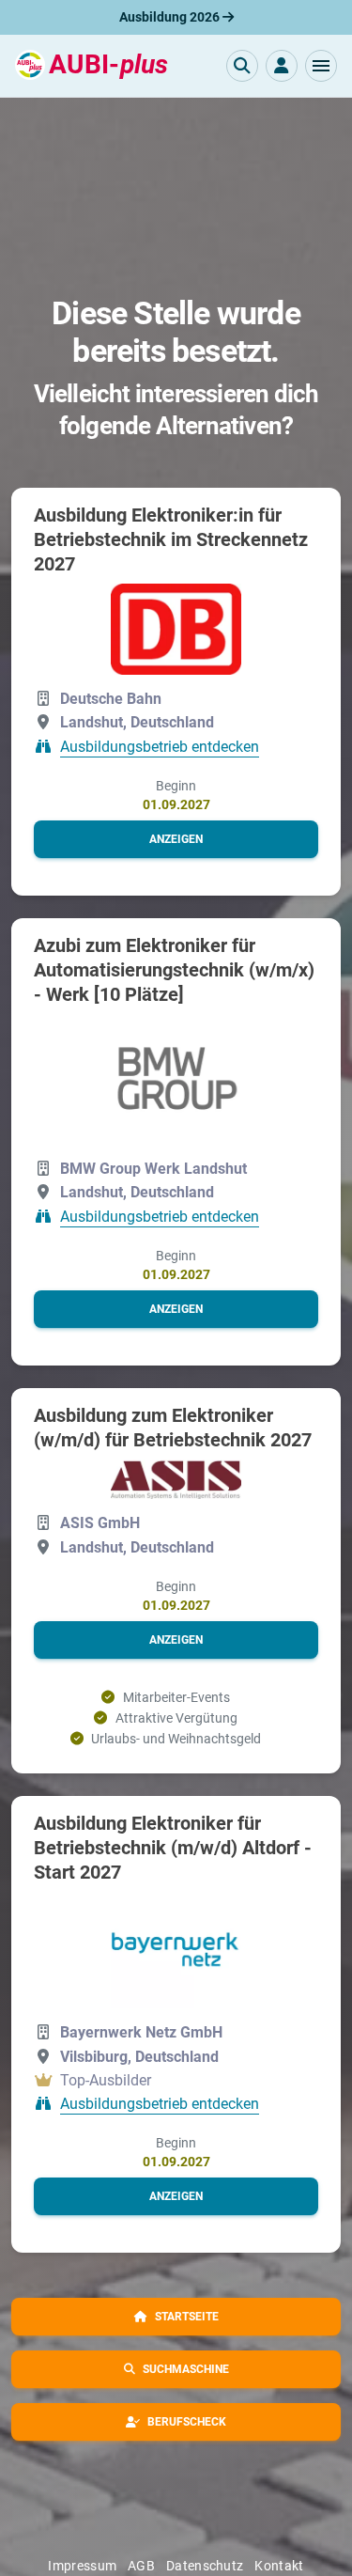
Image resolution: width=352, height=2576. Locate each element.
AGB (141, 2566)
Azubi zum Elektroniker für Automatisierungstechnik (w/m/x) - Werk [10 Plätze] (174, 970)
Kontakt (279, 2566)
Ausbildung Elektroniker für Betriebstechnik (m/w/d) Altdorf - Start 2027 (173, 1848)
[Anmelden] (282, 66)
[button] (321, 66)
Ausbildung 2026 (171, 17)
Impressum (82, 2566)
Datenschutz (205, 2566)
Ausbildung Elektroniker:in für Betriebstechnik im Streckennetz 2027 (171, 539)
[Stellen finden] (242, 66)
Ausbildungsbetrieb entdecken (160, 747)
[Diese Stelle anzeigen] (176, 630)
